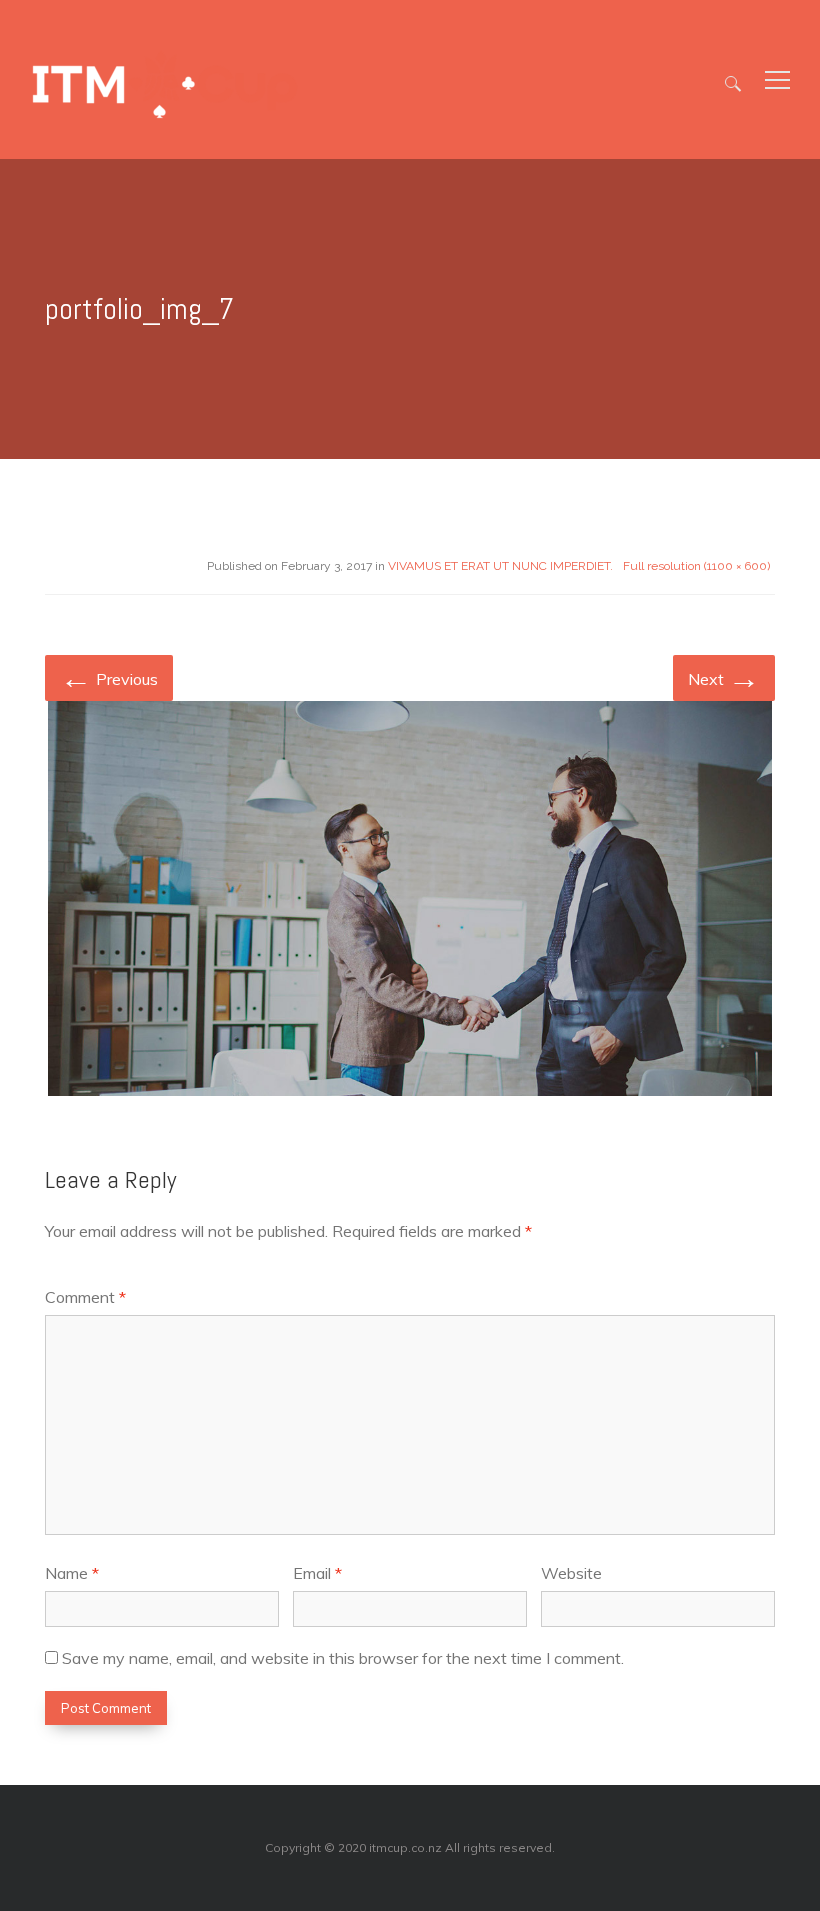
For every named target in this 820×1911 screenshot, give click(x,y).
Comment (85, 1297)
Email (317, 1573)
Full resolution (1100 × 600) (696, 566)
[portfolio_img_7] (410, 902)
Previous (109, 677)
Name (72, 1573)
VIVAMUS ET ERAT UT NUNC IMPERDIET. (500, 566)
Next (724, 677)
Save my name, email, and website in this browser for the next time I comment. (343, 1658)
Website (571, 1573)
